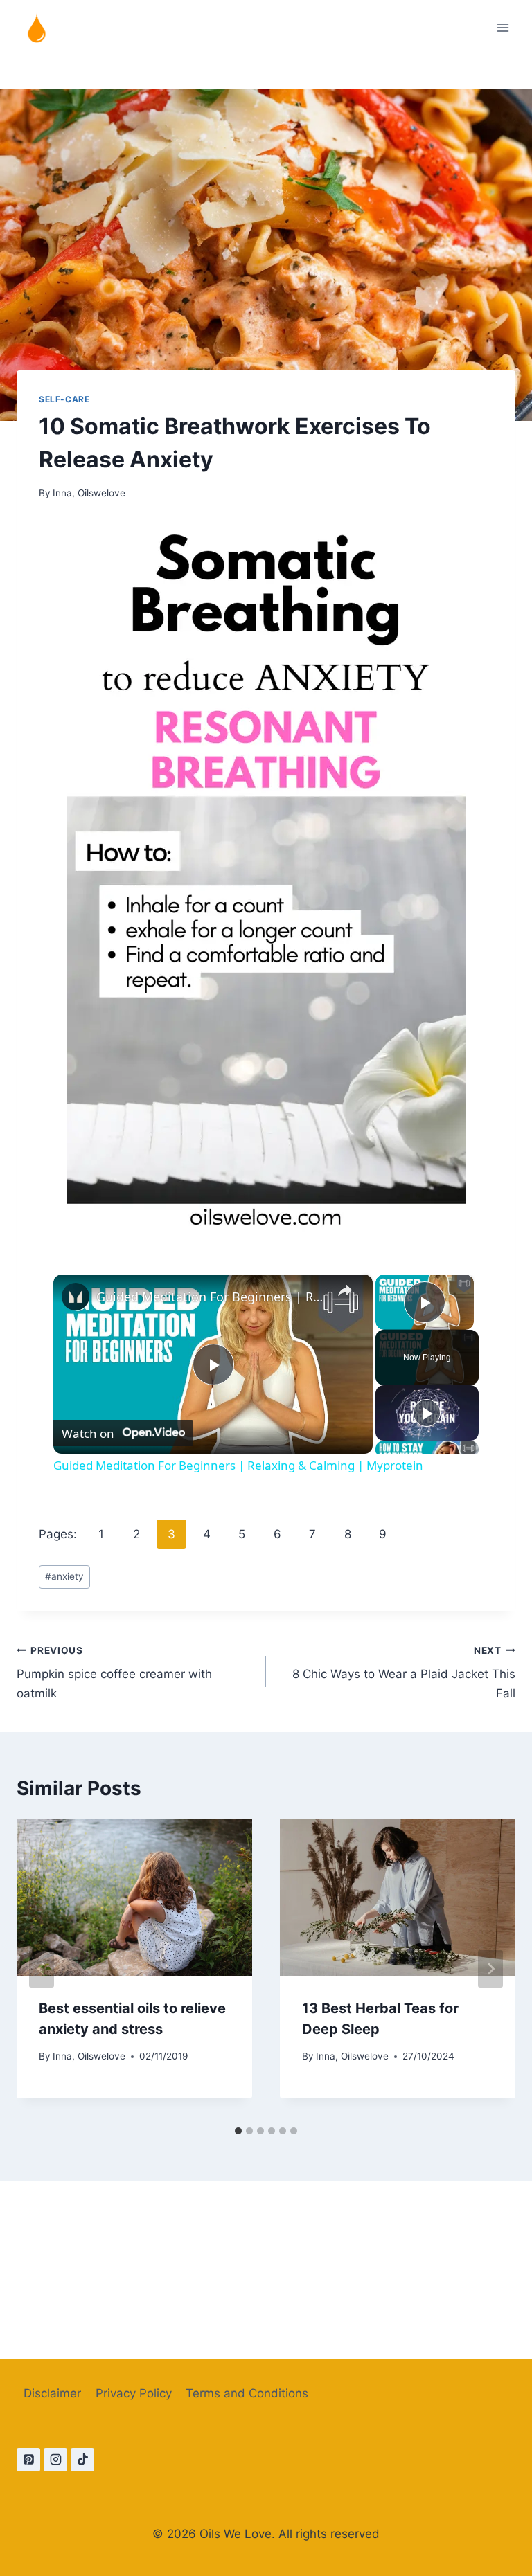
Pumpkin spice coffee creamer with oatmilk (114, 1673)
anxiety (64, 1576)
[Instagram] (55, 2460)
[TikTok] (82, 2460)
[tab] (238, 2131)
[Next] (490, 1969)
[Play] (427, 1413)
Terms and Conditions (247, 2393)
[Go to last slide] (42, 1969)
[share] (345, 1291)
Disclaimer (52, 2393)
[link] (76, 1297)
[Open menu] (503, 27)
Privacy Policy (134, 2393)
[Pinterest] (28, 2460)
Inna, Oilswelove (89, 493)
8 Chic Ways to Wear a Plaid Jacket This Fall (404, 1673)
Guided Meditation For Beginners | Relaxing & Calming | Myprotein (211, 1297)
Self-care (64, 399)
